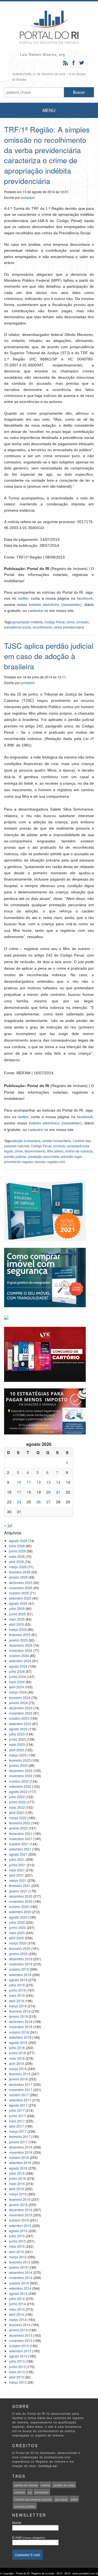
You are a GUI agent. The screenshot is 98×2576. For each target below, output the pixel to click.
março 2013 (18, 2382)
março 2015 (18, 2257)
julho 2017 (17, 2110)
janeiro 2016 (18, 2205)
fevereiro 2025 (20, 1635)
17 (19, 1492)
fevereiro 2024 (20, 1697)
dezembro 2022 (21, 1771)
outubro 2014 (19, 2283)
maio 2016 (17, 2184)
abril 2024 (16, 1687)
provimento (42, 2492)
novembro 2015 (21, 2215)
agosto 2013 (18, 2356)
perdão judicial (15, 1156)
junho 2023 (17, 1739)
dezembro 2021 (21, 1833)
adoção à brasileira (26, 1141)
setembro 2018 (20, 2037)
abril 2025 (16, 1624)
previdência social (18, 627)
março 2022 (18, 1818)
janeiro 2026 (18, 1577)
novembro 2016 (21, 2152)
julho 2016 (17, 2173)
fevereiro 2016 (20, 2199)
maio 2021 (17, 1870)
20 (48, 1492)
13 (48, 1482)
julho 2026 (17, 1546)
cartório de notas (64, 2485)
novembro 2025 (21, 1588)
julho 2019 (17, 1985)
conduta (59, 1146)
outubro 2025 (19, 1593)
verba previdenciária (69, 627)
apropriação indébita (27, 622)
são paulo (61, 2499)
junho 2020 (17, 1927)
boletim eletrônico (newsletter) (55, 605)
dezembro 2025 (21, 1583)
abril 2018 (16, 2063)
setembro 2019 (20, 1975)
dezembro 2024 (21, 1645)
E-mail (29, 2537)
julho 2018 (17, 2048)
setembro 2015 (20, 2225)
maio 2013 (17, 2372)
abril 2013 (16, 2377)
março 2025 (18, 1629)
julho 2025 (17, 1608)
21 (58, 1492)
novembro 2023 (21, 1713)
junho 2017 (17, 2116)
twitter (23, 598)
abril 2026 (16, 1562)
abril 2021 (16, 1875)
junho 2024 (17, 1677)
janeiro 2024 (18, 1703)
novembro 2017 (21, 2090)
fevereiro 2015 (20, 2262)
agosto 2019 (18, 1980)
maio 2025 (17, 1619)
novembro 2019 (21, 1964)
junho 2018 (17, 2053)
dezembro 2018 (21, 2021)
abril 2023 (16, 1750)
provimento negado (19, 1162)
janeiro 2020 (18, 1954)
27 (48, 1502)
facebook (85, 598)
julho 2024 (17, 1671)
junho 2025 (17, 1614)
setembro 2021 (20, 1849)
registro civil (56, 1162)
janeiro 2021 (18, 1891)
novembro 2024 (21, 1650)
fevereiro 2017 (20, 2136)
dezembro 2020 (21, 1896)
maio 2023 (17, 1744)
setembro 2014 (20, 2288)
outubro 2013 (19, 2346)
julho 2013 (17, 2361)
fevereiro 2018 (20, 2074)
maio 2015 (17, 2246)
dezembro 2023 (21, 1708)
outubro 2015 (19, 2220)
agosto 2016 (18, 2168)
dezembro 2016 (21, 2147)
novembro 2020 (21, 1901)
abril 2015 (16, 2252)
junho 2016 (17, 2178)
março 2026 (18, 1567)
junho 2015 (17, 2241)
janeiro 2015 (18, 2267)
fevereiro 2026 (20, 1572)
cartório (45, 2485)
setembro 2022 (20, 1786)
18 (29, 1492)
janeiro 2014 (18, 2330)
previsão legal (71, 1156)
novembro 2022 (21, 1776)
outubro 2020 (19, 1906)
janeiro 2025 (18, 1640)
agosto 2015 (18, 2231)
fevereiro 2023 (20, 1760)
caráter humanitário (57, 1141)
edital (74, 2499)
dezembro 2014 (21, 2272)
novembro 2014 (21, 2278)
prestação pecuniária (43, 1156)
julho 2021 (17, 1859)
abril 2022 (16, 1812)
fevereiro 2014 (20, 2325)
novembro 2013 (21, 2340)
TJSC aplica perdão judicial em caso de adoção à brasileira (49, 656)
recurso (40, 1162)
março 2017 (18, 2131)
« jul (8, 1525)
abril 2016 (16, 2189)
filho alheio (55, 1151)
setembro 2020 (20, 1912)
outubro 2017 (19, 2095)
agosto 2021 (18, 1854)
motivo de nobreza (79, 1151)
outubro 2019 (19, 1969)
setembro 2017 (20, 2100)
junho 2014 (17, 2304)
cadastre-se (38, 611)
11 (29, 1482)
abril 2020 (16, 1938)
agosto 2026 (18, 1541)
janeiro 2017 (18, 2142)
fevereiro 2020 (20, 1948)
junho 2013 (17, 2367)
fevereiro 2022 (20, 1823)
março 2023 (18, 1755)
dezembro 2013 (21, 2335)
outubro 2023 (19, 1718)
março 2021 (18, 1880)
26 (39, 1502)
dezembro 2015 (21, 2210)
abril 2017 (16, 2126)
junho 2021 (17, 1865)
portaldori (28, 197)
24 (19, 1502)
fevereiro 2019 (20, 2011)
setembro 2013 (20, 2351)
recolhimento (42, 627)
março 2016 (18, 2194)
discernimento (35, 1151)
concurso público (25, 2507)
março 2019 (18, 2006)
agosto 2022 (18, 1791)
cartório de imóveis (26, 2485)
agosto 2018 (18, 2042)
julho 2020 (17, 1922)
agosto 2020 (18, 1917)
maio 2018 (17, 2058)
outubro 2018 (19, 2032)
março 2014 (18, 2319)
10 (19, 1482)
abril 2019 (16, 2001)
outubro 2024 (19, 1656)
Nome (17, 2522)
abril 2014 (16, 2314)
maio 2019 (17, 1995)
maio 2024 (17, 1682)
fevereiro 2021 (20, 1885)
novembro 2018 (21, 2027)
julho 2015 (17, 2236)
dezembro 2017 (21, 2084)
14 (58, 1482)
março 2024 (18, 1692)
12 (39, 1482)
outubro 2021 (19, 1844)
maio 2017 (17, 2121)
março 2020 (18, 1943)
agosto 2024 (18, 1666)
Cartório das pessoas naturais (33, 2499)
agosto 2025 (18, 1603)
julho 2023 (17, 1734)
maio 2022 (17, 1807)
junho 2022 (17, 1802)
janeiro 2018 (18, 2079)
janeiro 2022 (18, 1828)
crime (71, 622)
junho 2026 (17, 1551)
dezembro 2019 (21, 1959)
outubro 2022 (19, 1781)
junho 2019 (17, 1990)
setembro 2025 (20, 1598)
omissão (82, 622)
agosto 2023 (18, 1729)
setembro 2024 (20, 1661)
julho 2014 (17, 2299)
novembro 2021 (21, 1839)
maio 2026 (17, 1556)
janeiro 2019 (18, 2016)
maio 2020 (17, 1933)
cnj (30, 2492)
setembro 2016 (20, 2163)
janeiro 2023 (18, 1765)
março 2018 (18, 2069)
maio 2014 (17, 2309)
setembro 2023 (20, 1724)
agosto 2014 (18, 2293)
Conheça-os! (48, 2466)
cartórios (19, 2492)
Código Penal (55, 622)
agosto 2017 (18, 2105)
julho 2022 (17, 1797)
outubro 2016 (19, 2157)
